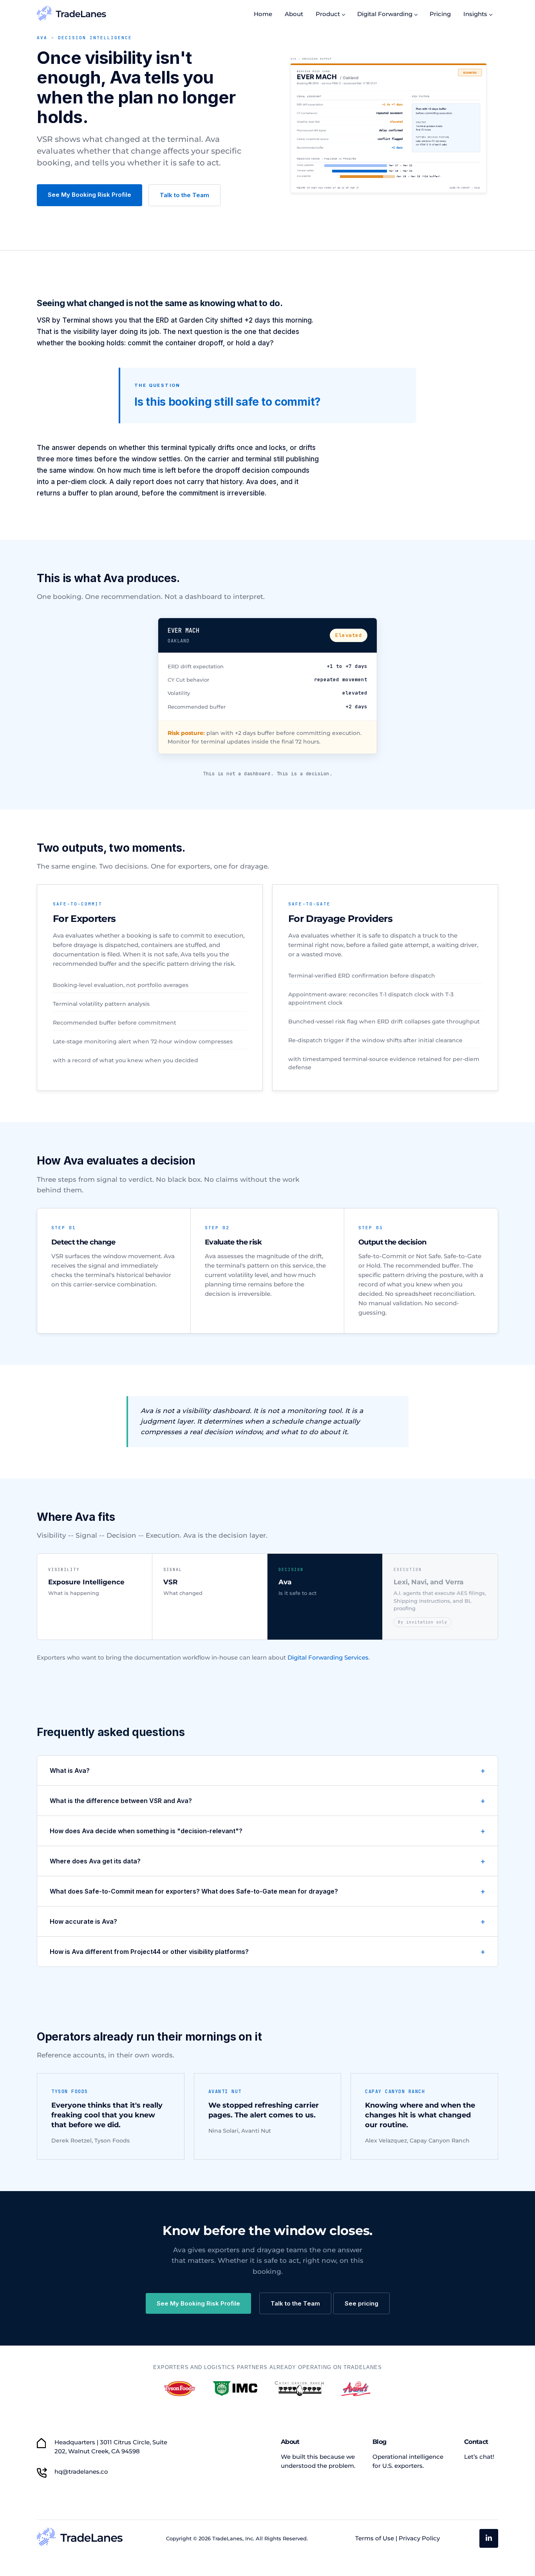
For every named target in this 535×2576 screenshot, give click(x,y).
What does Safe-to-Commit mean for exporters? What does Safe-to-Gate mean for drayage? (194, 1891)
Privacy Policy (419, 2538)
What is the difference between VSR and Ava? (121, 1801)
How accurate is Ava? (83, 1921)
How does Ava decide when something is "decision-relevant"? (146, 1831)
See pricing (361, 2303)
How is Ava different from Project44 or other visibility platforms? (149, 1952)
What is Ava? (70, 1771)
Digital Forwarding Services (328, 1657)
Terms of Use (375, 2538)
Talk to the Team (184, 195)
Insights (475, 14)
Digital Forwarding (385, 14)
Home (263, 14)
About (294, 14)
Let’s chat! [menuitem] (479, 2457)
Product (328, 14)
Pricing (440, 14)
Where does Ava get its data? (95, 1861)
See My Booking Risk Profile (89, 195)
